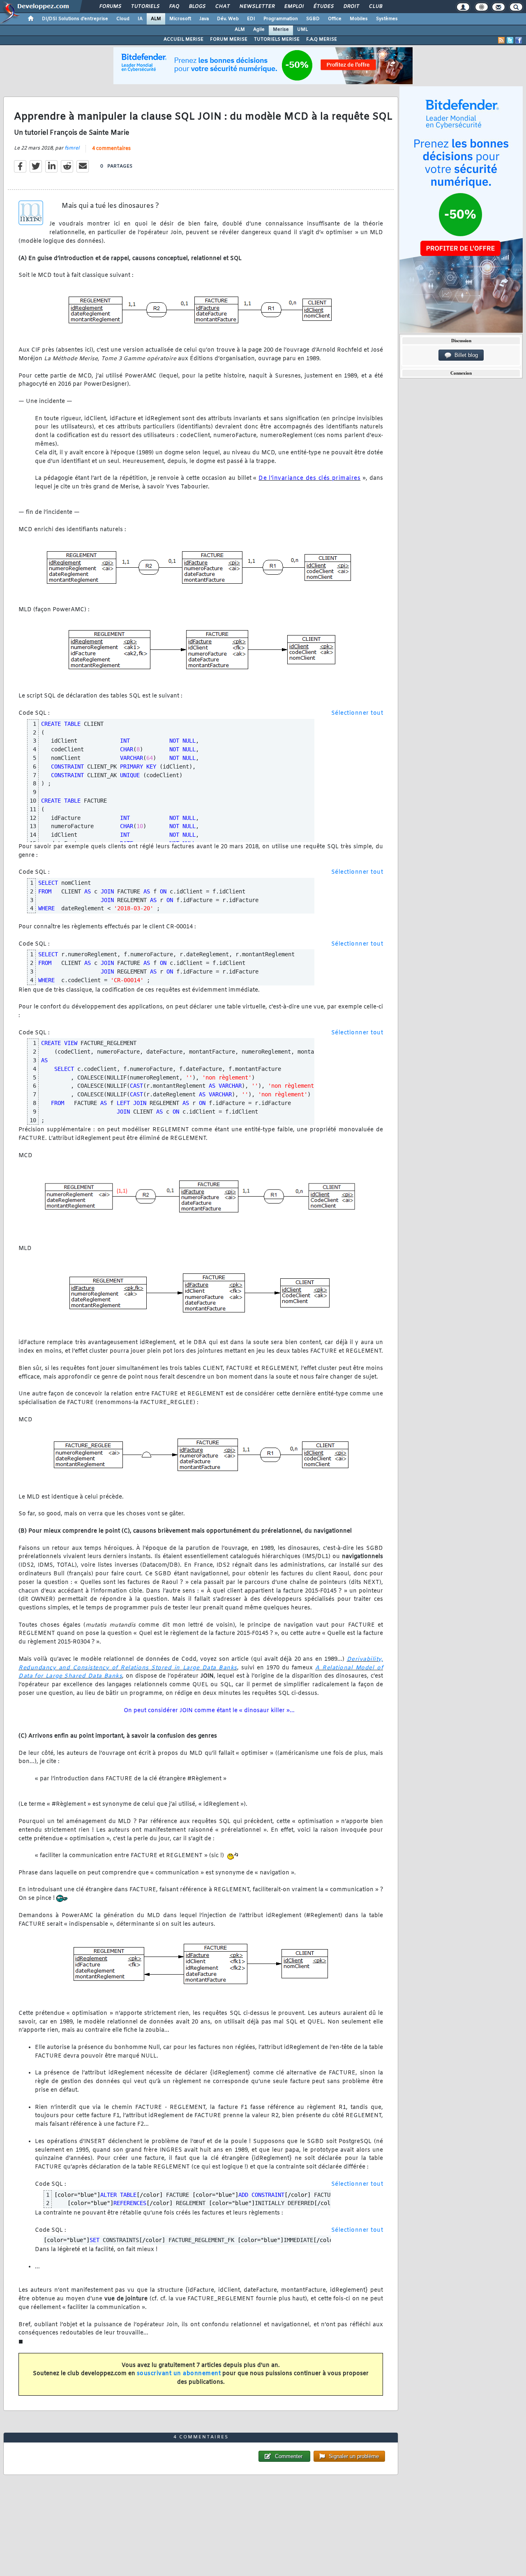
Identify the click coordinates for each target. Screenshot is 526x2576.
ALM (156, 19)
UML (302, 30)
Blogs (197, 7)
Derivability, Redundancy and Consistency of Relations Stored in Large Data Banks (201, 1664)
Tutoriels (145, 7)
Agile (259, 30)
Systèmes (387, 19)
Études (323, 7)
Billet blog (465, 355)
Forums (110, 7)
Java (204, 19)
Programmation (281, 19)
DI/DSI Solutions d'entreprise (75, 19)
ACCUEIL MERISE (183, 39)
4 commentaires (111, 149)
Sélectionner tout (357, 713)
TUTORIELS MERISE (277, 39)
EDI (251, 19)
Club (375, 7)
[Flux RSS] (501, 40)
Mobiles (359, 19)
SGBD (313, 19)
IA (140, 19)
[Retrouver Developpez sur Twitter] (510, 40)
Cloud (123, 19)
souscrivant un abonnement (179, 2374)
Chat (222, 7)
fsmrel (72, 148)
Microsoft (180, 19)
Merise (281, 30)
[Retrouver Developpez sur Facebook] (519, 40)
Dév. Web (228, 19)
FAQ (174, 7)
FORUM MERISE (229, 39)
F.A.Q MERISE (322, 39)
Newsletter (257, 7)
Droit (351, 7)
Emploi (294, 7)
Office (335, 19)
